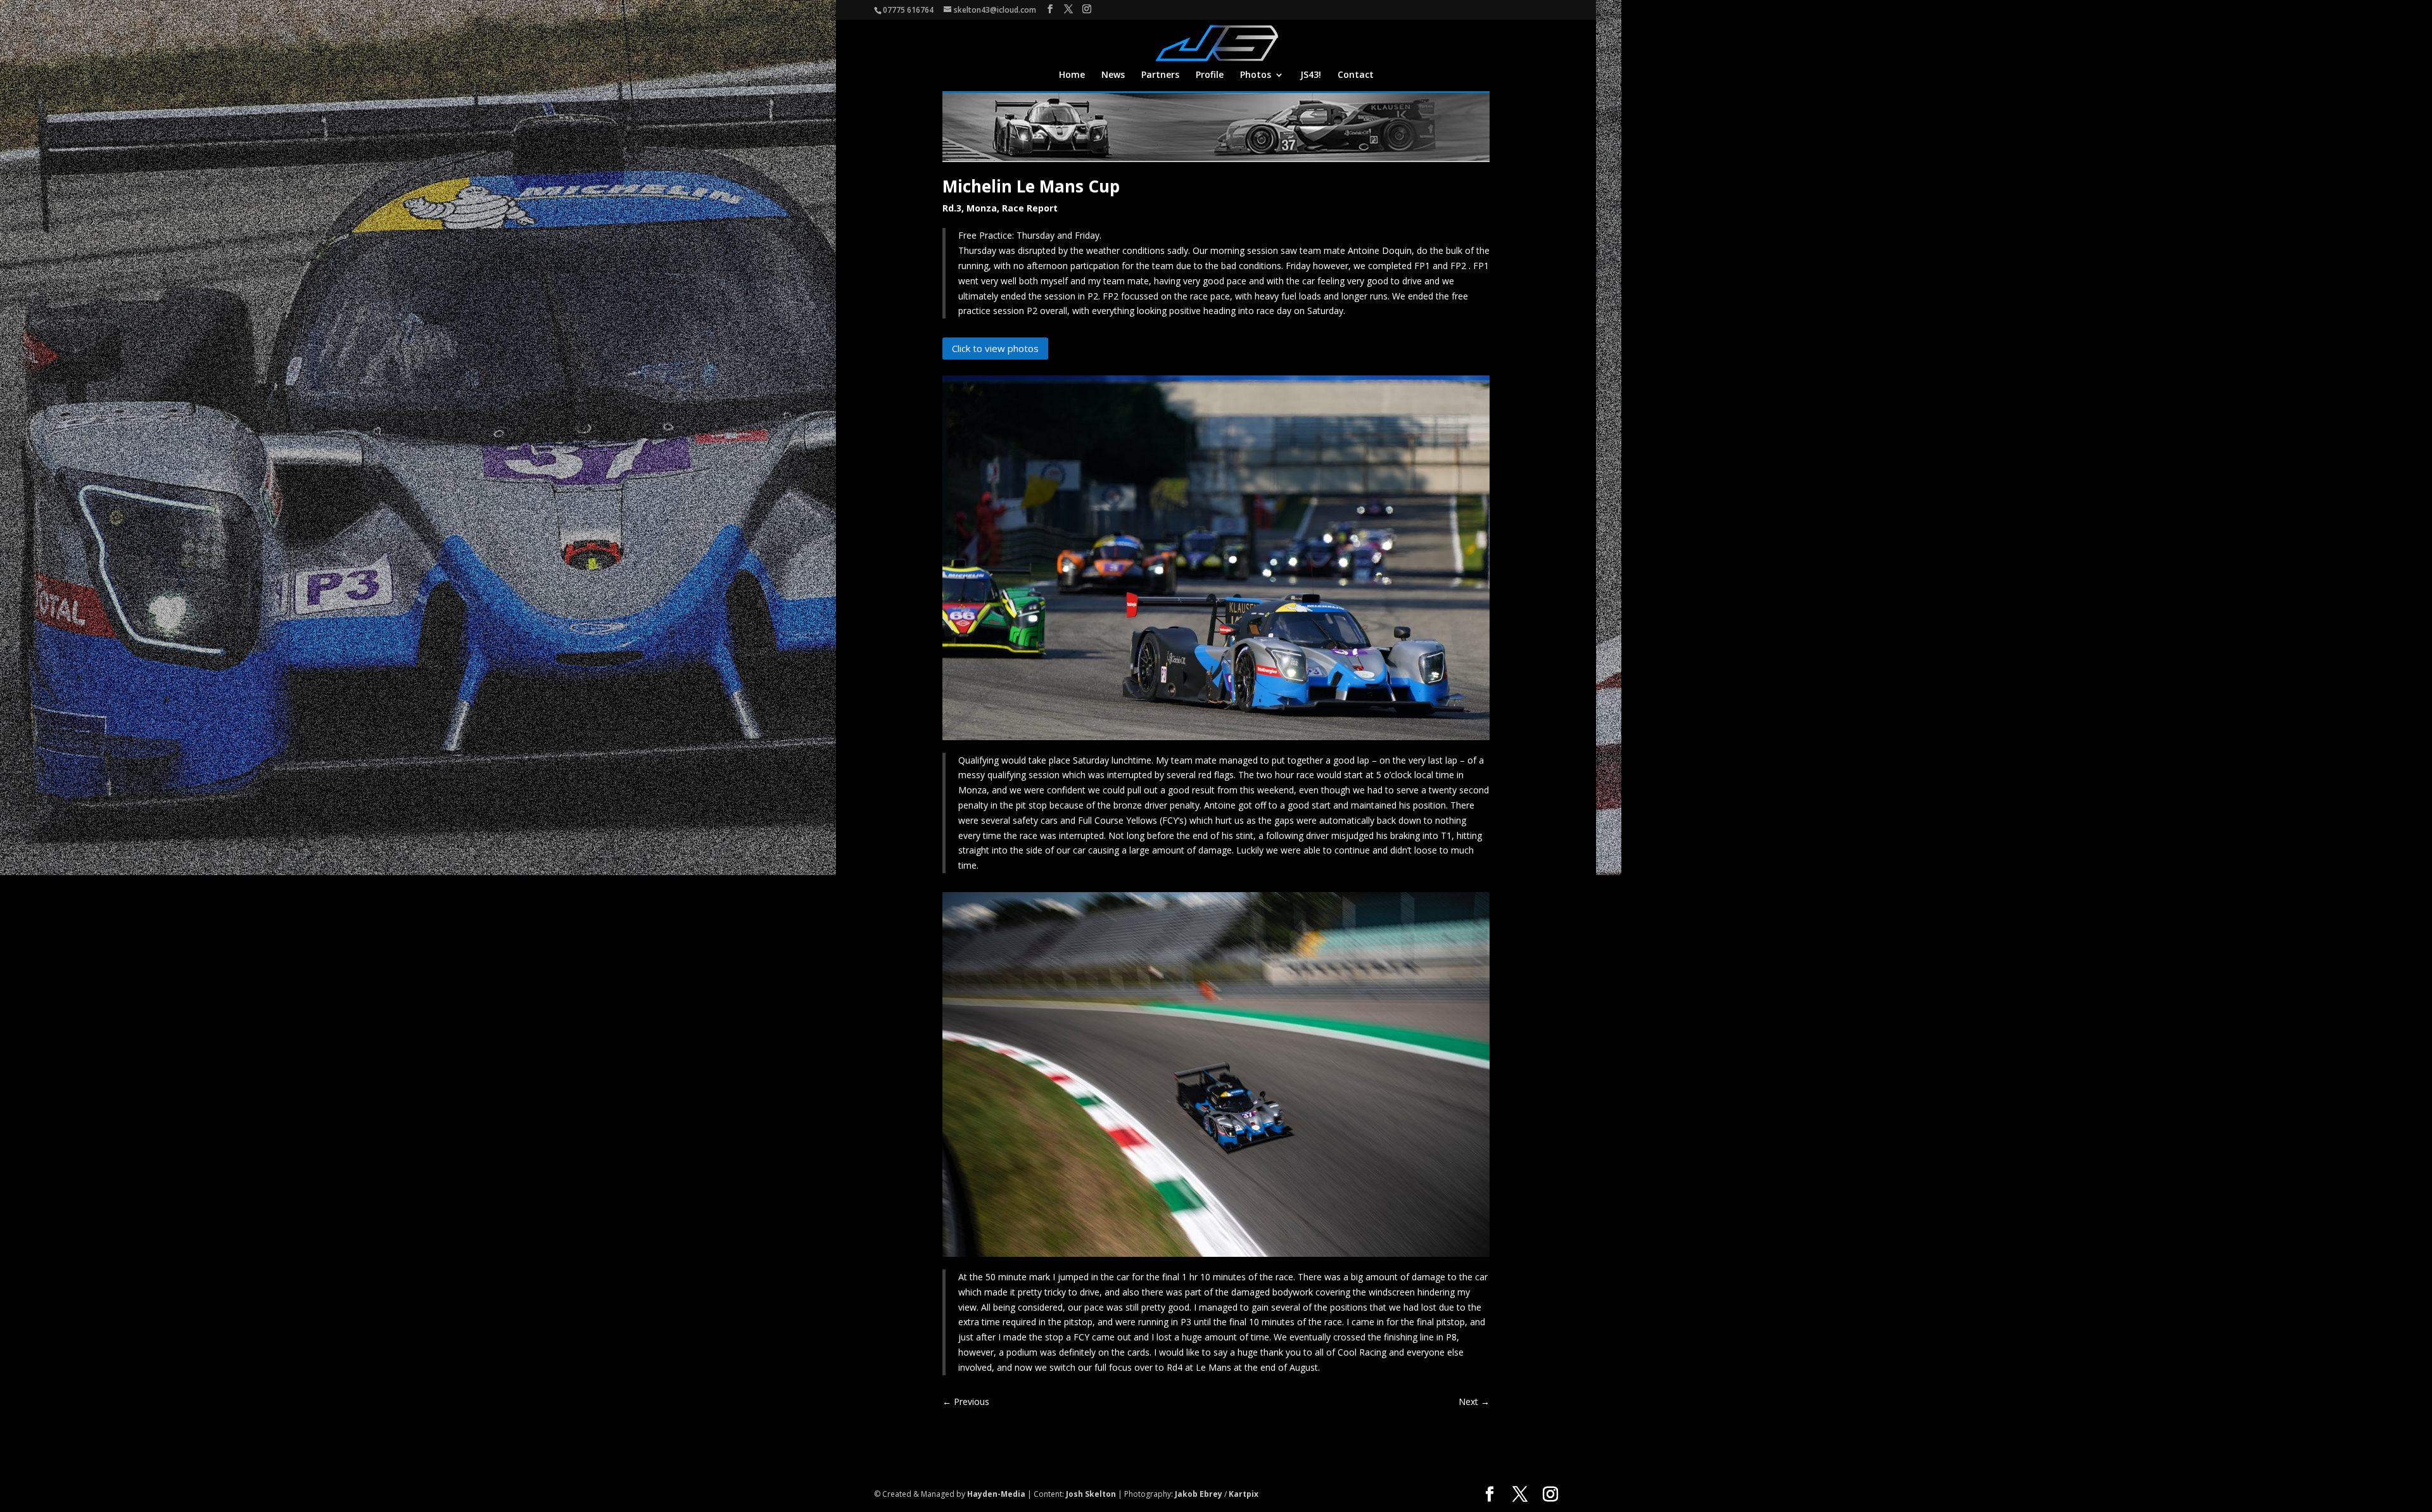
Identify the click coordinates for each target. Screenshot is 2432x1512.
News (1113, 75)
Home (1072, 75)
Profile (1210, 75)
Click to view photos (995, 348)
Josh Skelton (1091, 1494)
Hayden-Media (996, 1494)
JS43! (1311, 75)
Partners (1160, 75)
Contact (1356, 75)
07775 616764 (908, 10)
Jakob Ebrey (1199, 1494)
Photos (1256, 75)
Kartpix (1244, 1494)
